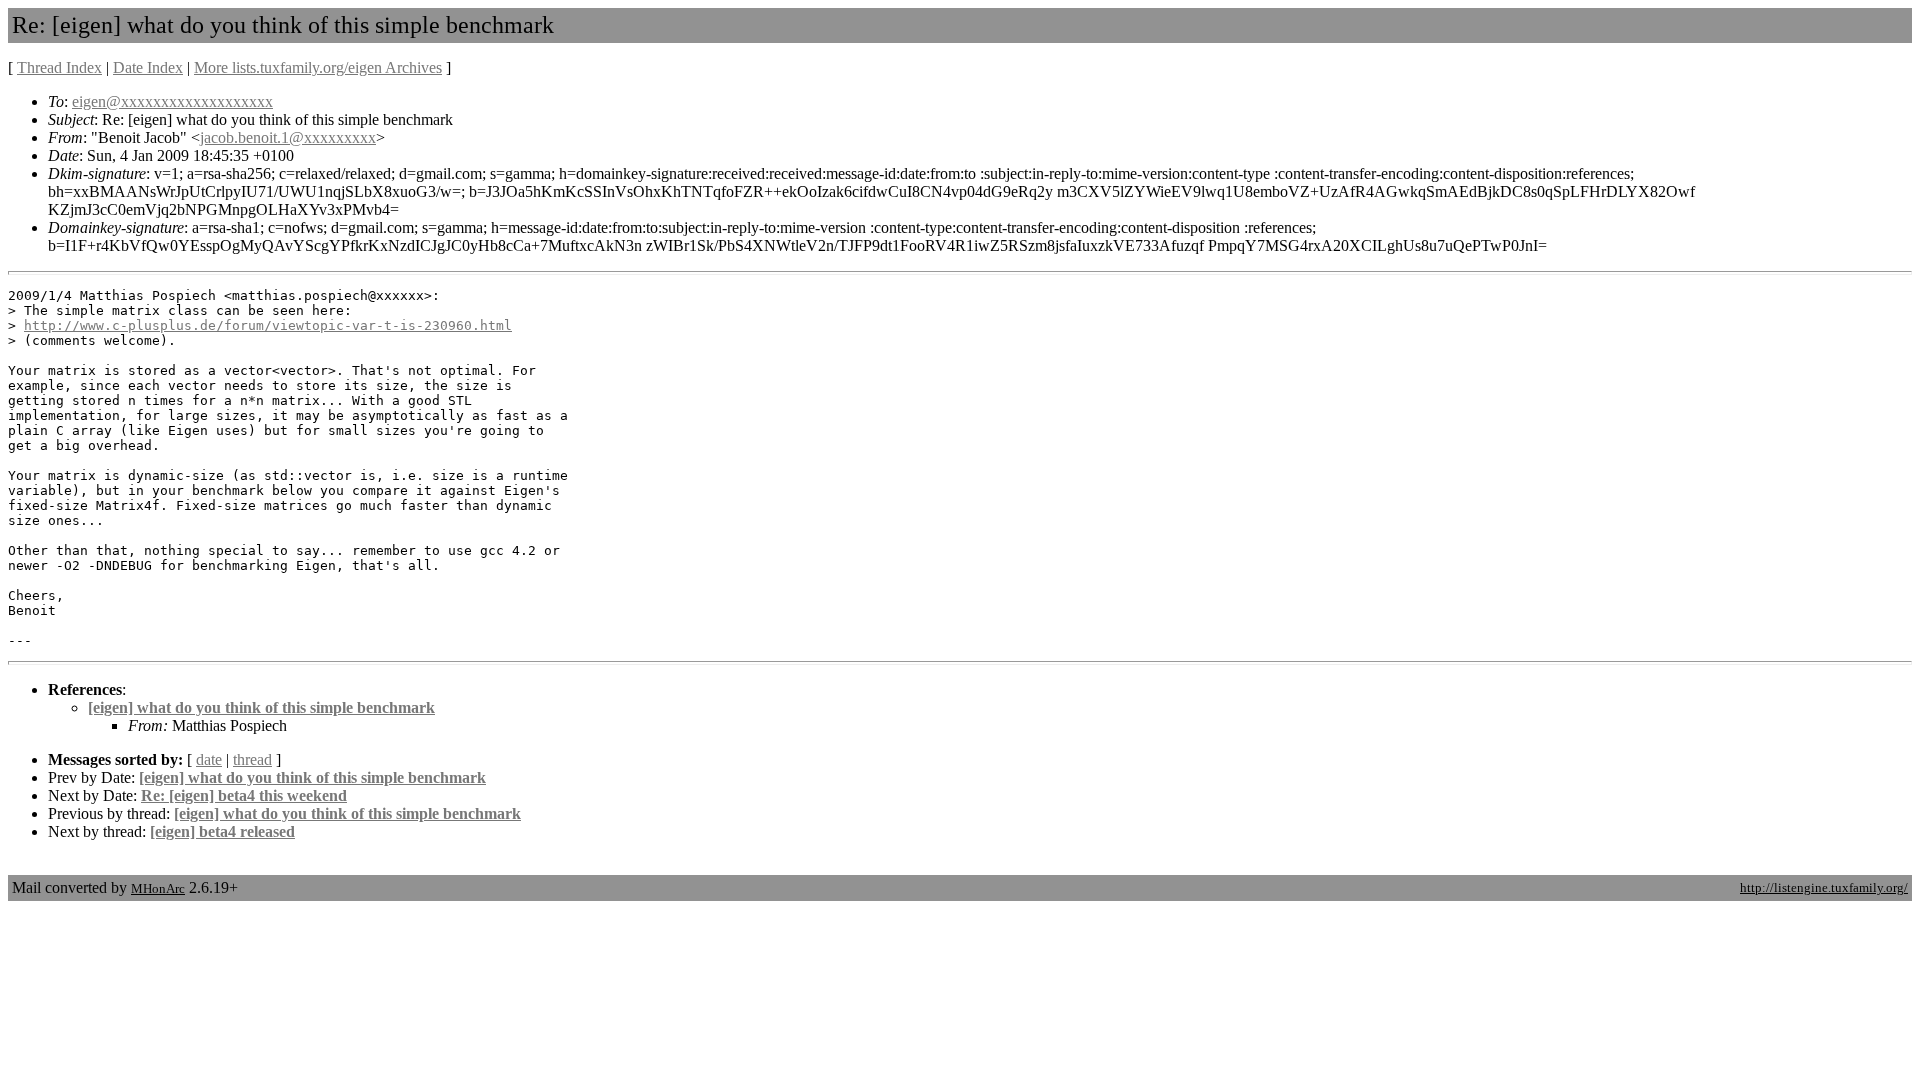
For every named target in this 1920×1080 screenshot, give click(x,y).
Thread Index (59, 67)
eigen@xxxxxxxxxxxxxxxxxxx (172, 101)
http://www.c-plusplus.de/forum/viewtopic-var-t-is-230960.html (268, 325)
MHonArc (158, 888)
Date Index (148, 67)
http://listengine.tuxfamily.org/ (1824, 887)
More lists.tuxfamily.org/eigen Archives (318, 67)
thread (252, 759)
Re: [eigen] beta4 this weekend (244, 795)
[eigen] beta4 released (222, 831)
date (209, 759)
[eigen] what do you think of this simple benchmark (261, 707)
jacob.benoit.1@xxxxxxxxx (288, 137)
